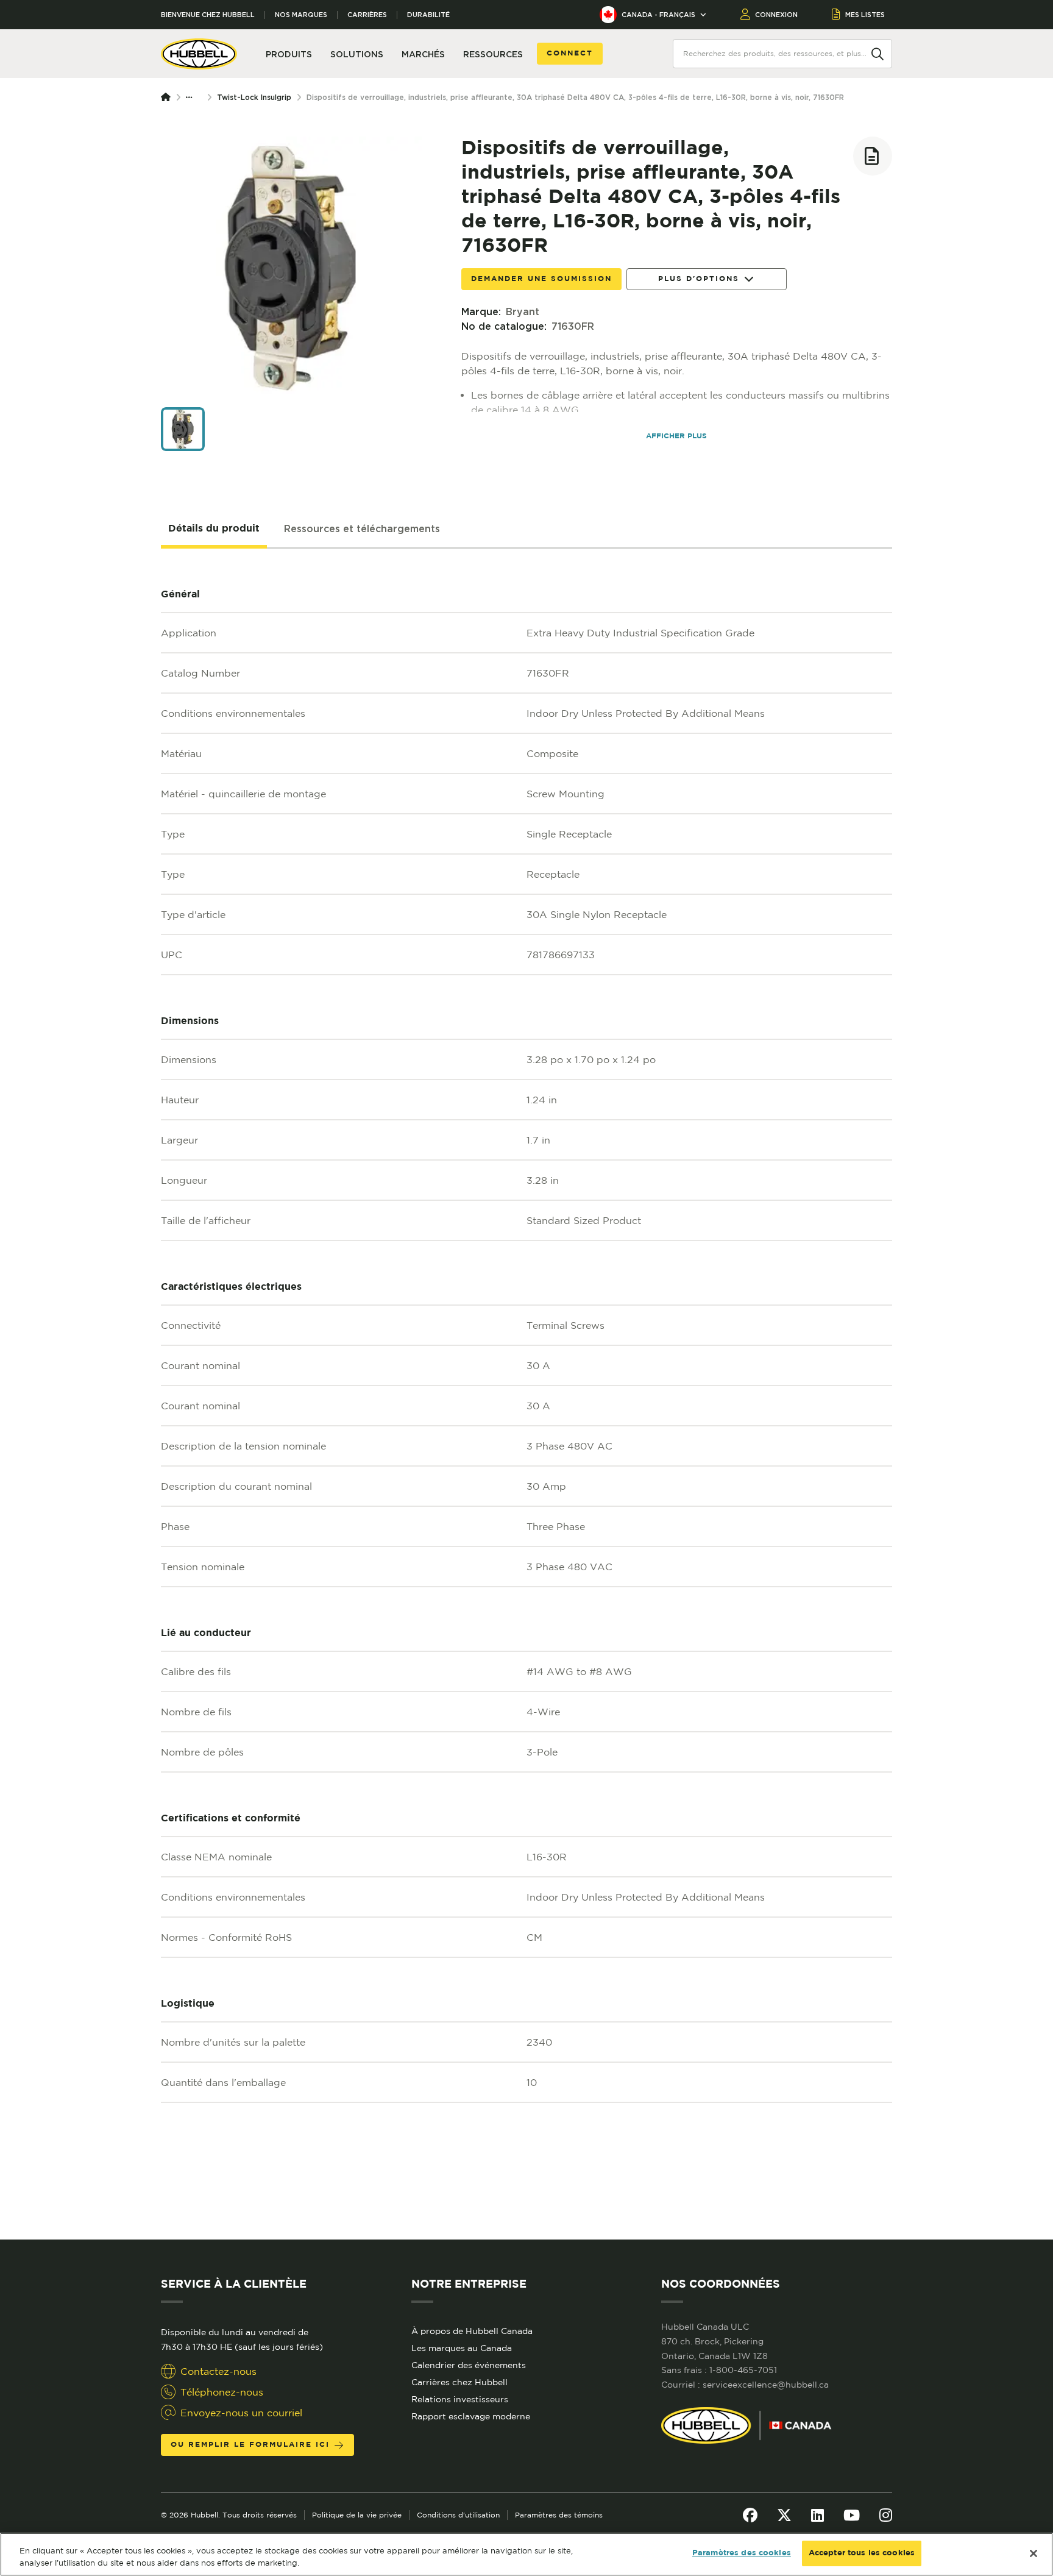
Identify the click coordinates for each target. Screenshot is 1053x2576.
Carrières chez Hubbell (459, 2382)
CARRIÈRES (367, 15)
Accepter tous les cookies (862, 2553)
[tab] (214, 529)
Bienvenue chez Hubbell (208, 15)
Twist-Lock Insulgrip (254, 97)
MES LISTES (865, 15)
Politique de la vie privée (357, 2515)
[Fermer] (1033, 2553)
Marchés (423, 54)
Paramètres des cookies (742, 2553)
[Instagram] (886, 2515)
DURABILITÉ (428, 15)
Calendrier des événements (469, 2365)
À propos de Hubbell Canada (472, 2331)
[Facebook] (750, 2515)
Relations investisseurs (460, 2399)
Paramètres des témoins (559, 2515)
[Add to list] (873, 156)
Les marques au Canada (462, 2348)
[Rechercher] (877, 53)
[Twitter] (784, 2515)
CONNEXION (776, 15)
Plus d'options (699, 279)
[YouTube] (852, 2515)
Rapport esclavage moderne (471, 2416)
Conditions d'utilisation (458, 2515)
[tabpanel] (526, 1394)
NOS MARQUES (301, 15)
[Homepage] (168, 98)
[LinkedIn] (817, 2515)
